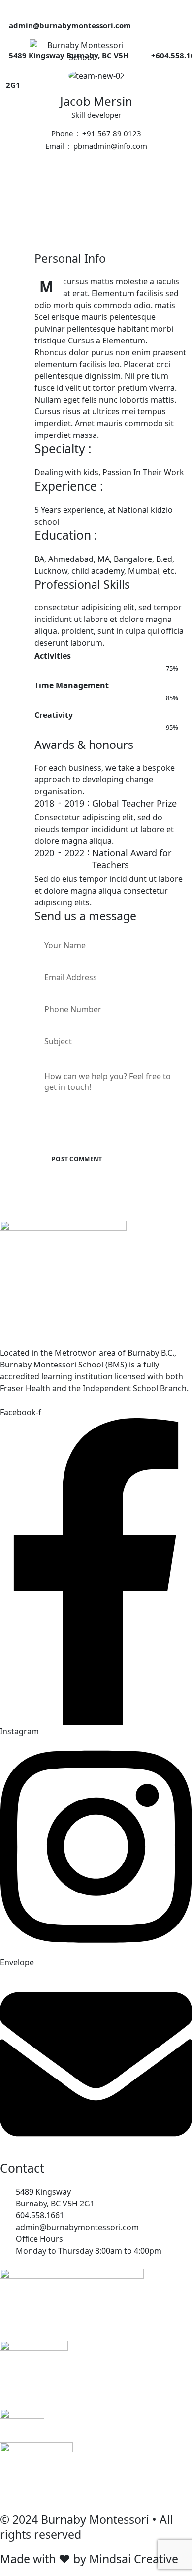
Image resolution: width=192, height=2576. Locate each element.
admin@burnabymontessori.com (70, 25)
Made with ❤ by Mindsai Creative (89, 2559)
